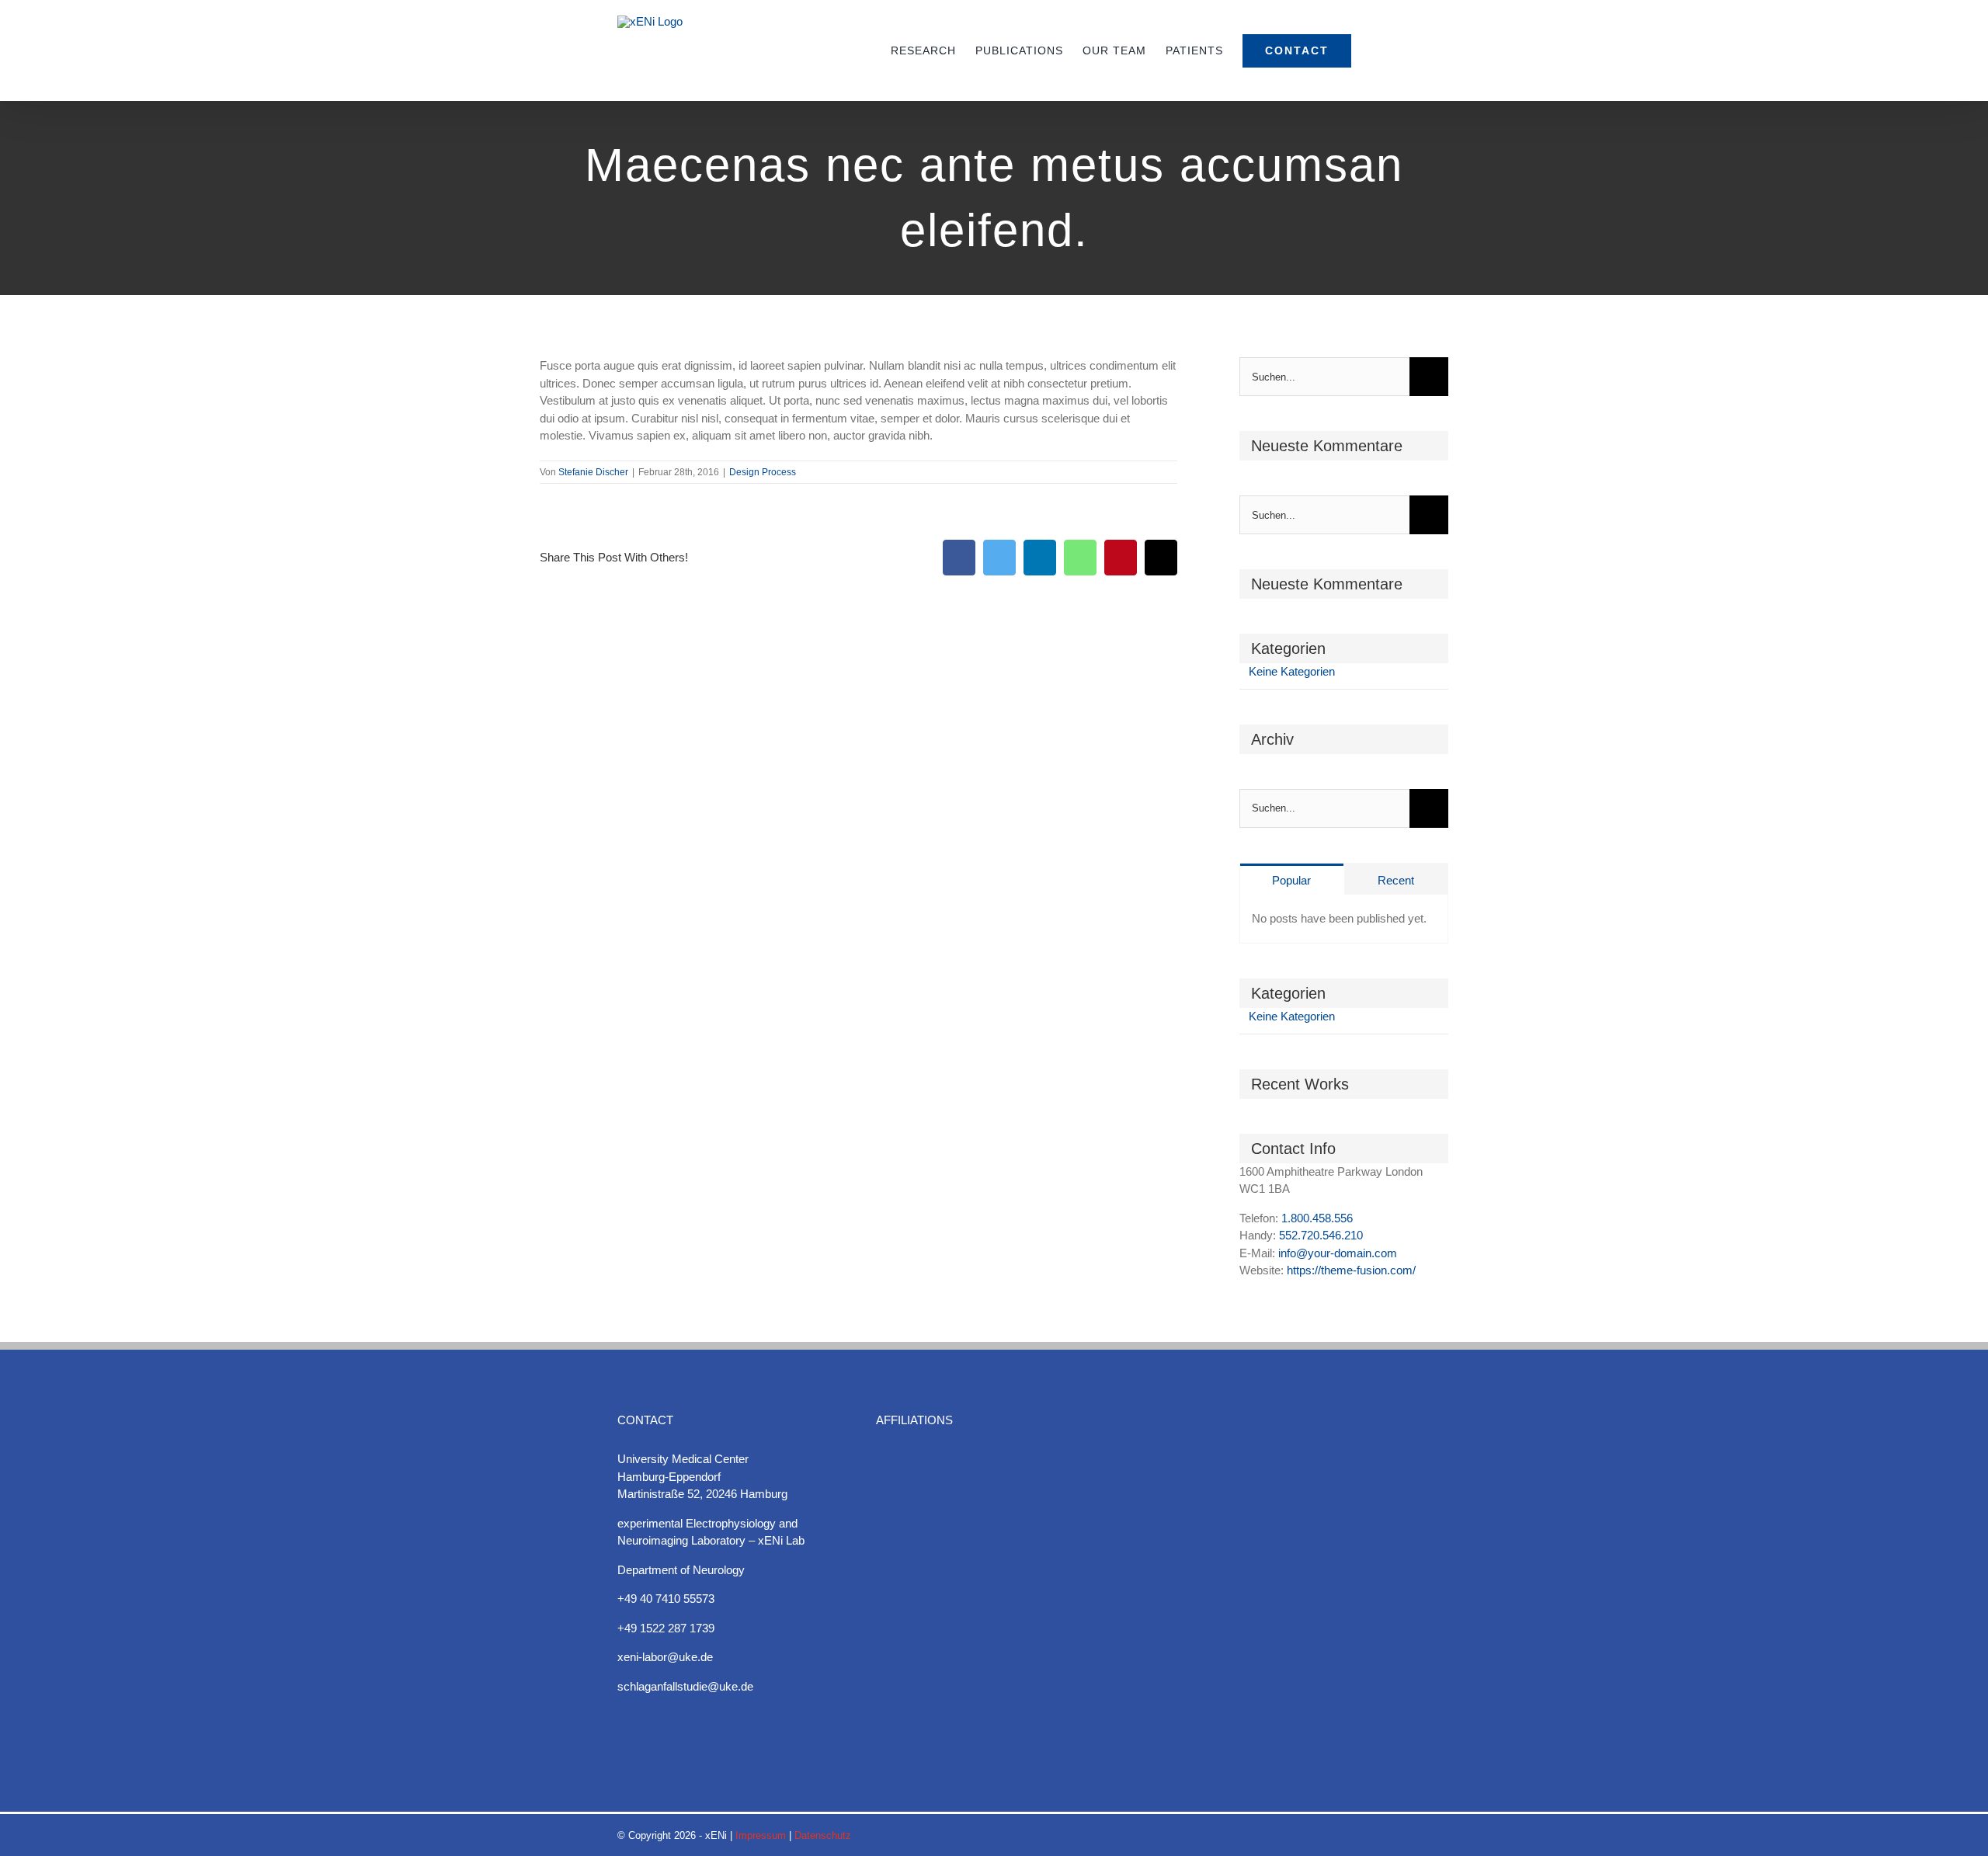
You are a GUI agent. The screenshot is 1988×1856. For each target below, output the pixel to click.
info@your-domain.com (1338, 1253)
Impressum (761, 1835)
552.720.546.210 (1321, 1235)
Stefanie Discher (593, 472)
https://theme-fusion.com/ (1351, 1270)
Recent (1396, 880)
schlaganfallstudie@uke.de (685, 1686)
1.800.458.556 (1317, 1218)
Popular (1291, 880)
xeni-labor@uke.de (665, 1657)
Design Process (763, 472)
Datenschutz (823, 1835)
